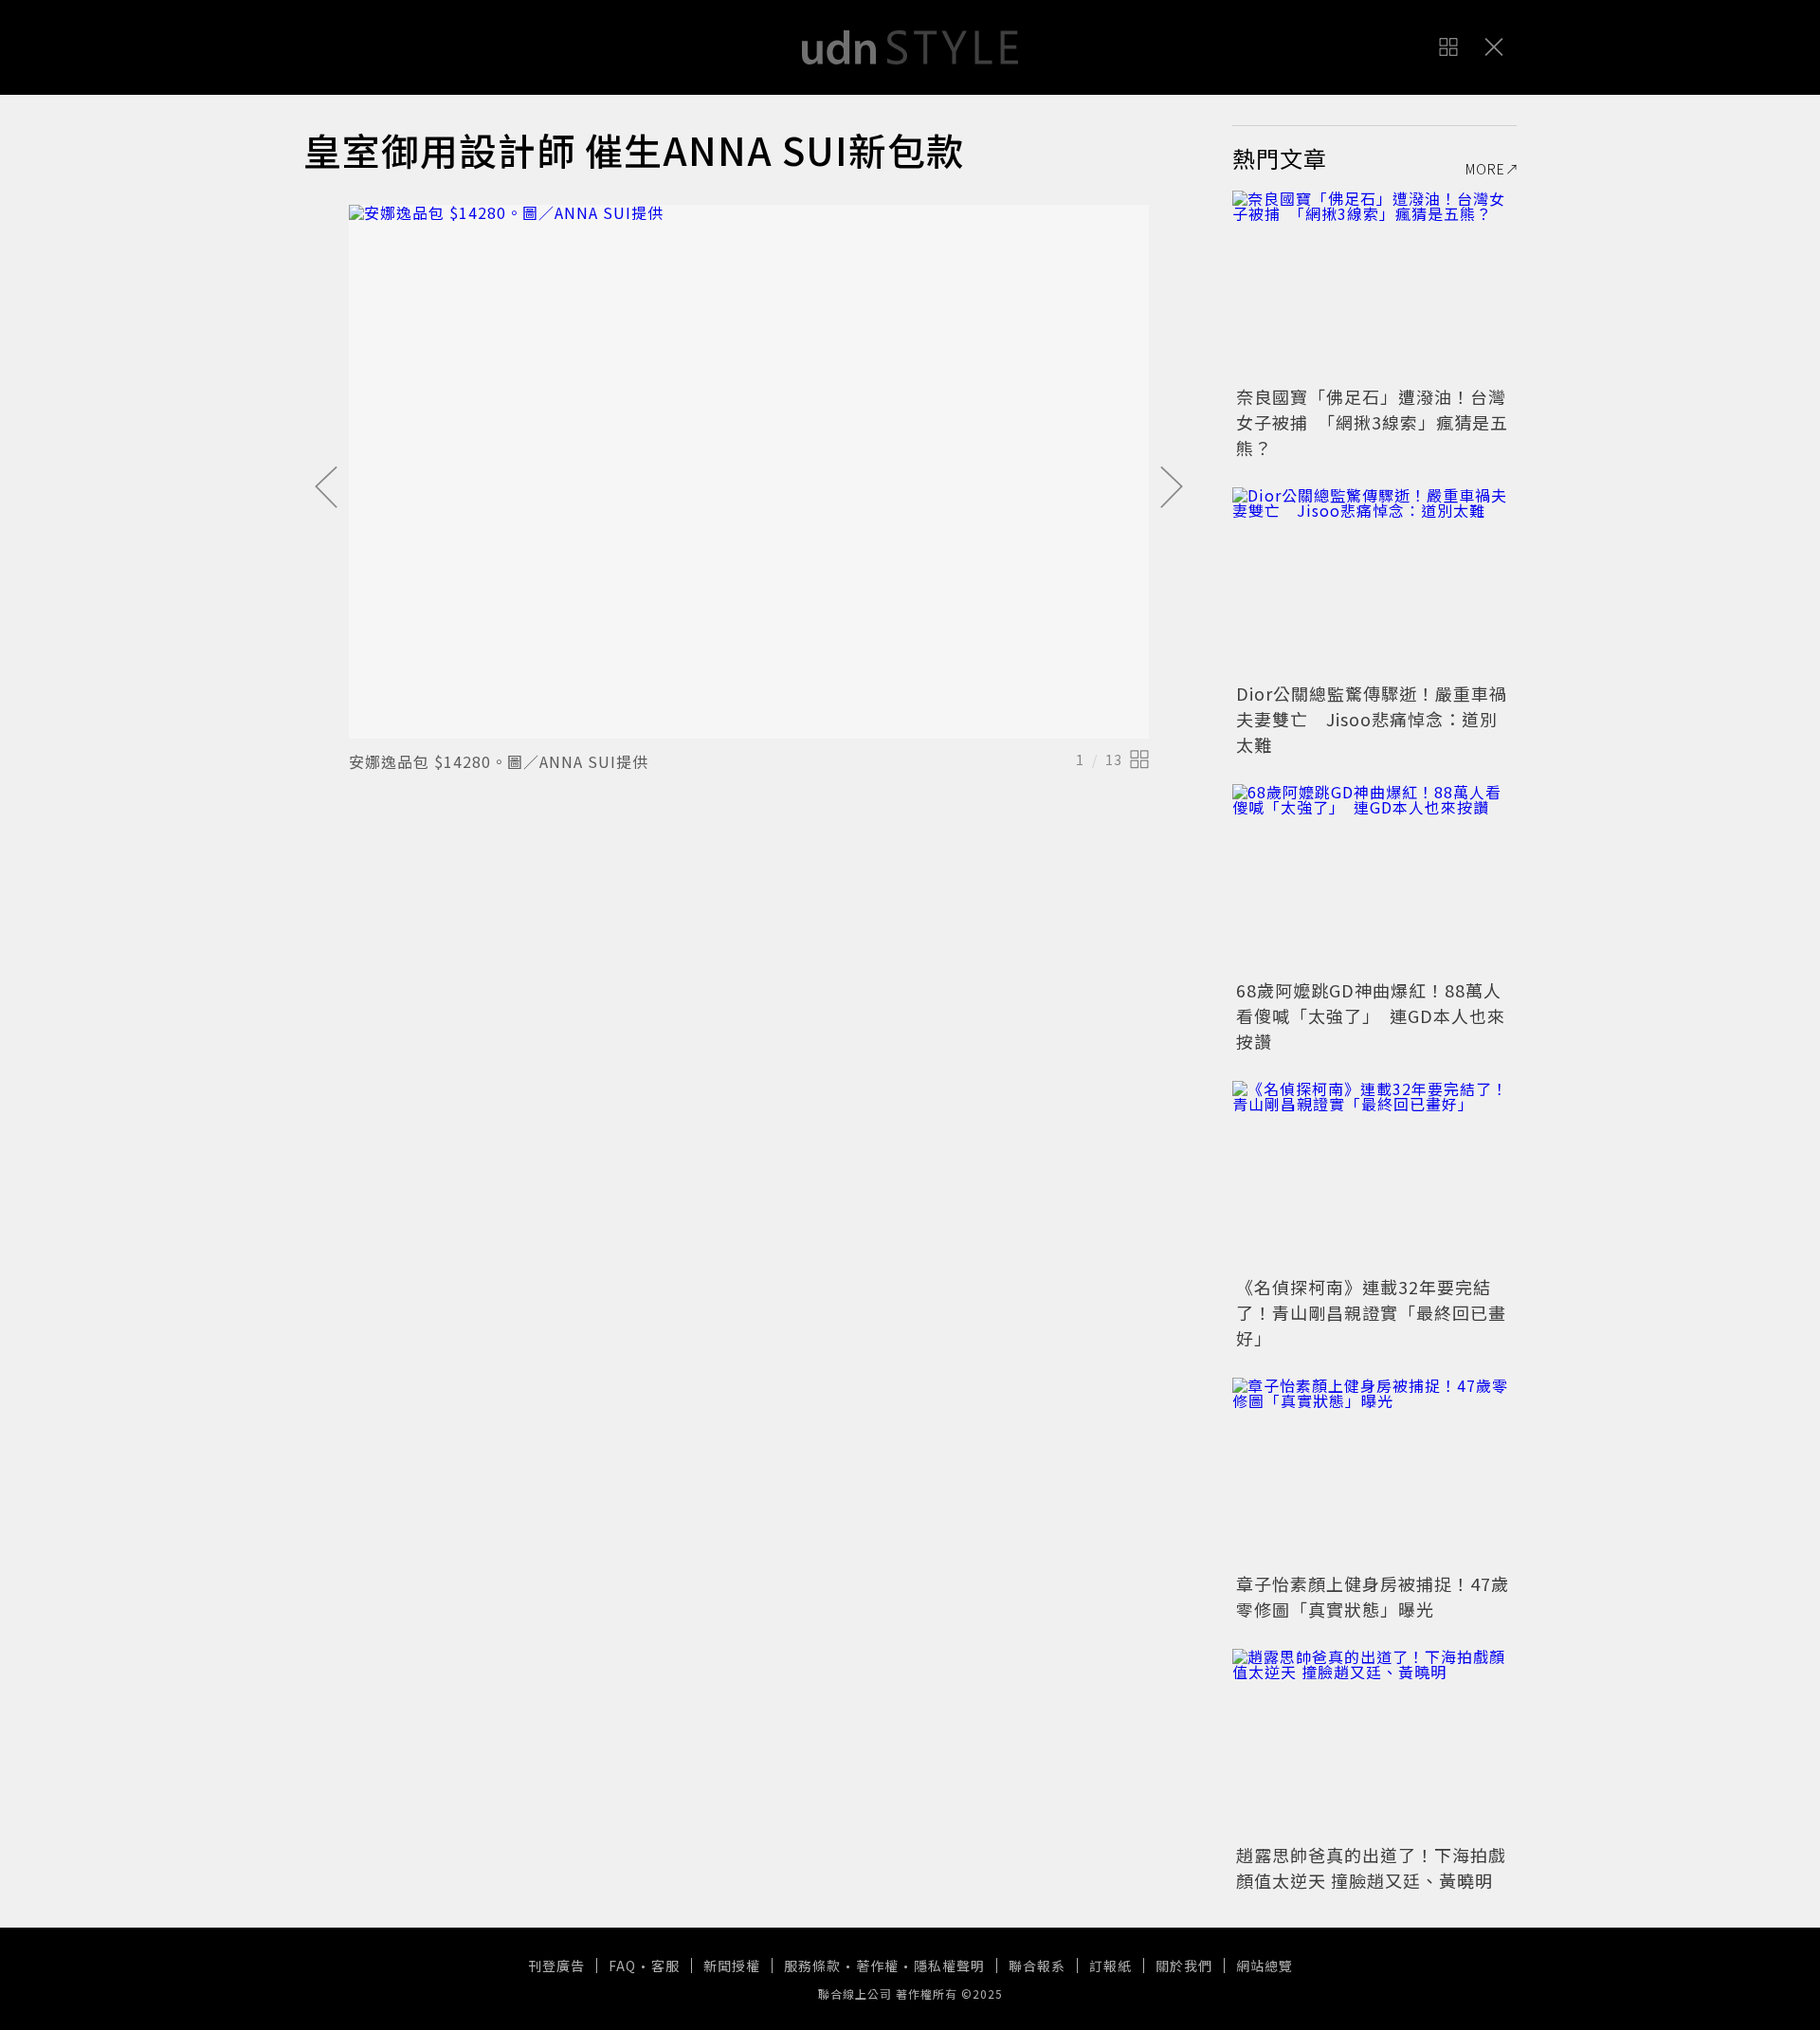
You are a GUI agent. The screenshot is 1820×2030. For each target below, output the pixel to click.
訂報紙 (1110, 1966)
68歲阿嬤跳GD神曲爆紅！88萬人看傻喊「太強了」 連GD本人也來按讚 (1371, 1015)
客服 (665, 1966)
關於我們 (1184, 1966)
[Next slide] (1172, 488)
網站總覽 (1265, 1966)
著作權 (877, 1966)
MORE (1485, 169)
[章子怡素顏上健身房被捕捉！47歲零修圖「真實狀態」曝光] (1374, 1472)
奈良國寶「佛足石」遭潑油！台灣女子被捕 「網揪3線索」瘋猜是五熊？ (1372, 422)
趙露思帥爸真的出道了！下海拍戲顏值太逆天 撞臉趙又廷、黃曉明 (1371, 1867)
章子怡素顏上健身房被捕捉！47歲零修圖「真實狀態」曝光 (1373, 1596)
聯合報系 (1037, 1966)
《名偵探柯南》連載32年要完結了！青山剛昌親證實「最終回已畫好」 (1371, 1312)
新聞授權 (732, 1966)
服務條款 (812, 1966)
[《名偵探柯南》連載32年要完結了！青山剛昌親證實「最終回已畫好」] (1374, 1176)
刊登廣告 (556, 1966)
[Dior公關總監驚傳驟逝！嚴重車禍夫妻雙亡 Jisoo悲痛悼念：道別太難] (1374, 582)
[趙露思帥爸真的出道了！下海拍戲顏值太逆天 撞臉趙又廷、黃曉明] (1374, 1744)
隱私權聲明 (949, 1966)
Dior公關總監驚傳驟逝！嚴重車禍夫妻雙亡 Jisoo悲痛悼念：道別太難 (1372, 719)
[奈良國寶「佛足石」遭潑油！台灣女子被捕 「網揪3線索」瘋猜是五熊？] (1374, 285)
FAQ (622, 1966)
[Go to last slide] (326, 488)
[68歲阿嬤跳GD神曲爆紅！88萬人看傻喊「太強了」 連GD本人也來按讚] (1374, 879)
